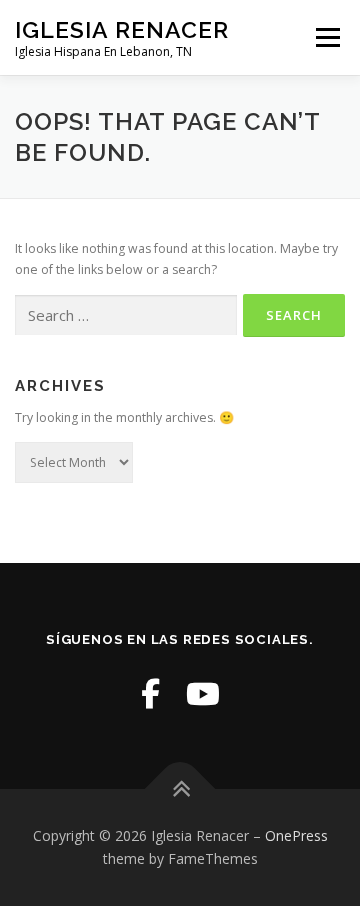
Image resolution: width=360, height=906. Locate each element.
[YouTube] (203, 693)
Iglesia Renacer (122, 29)
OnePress (296, 835)
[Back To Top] (180, 788)
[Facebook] (150, 693)
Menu (326, 37)
